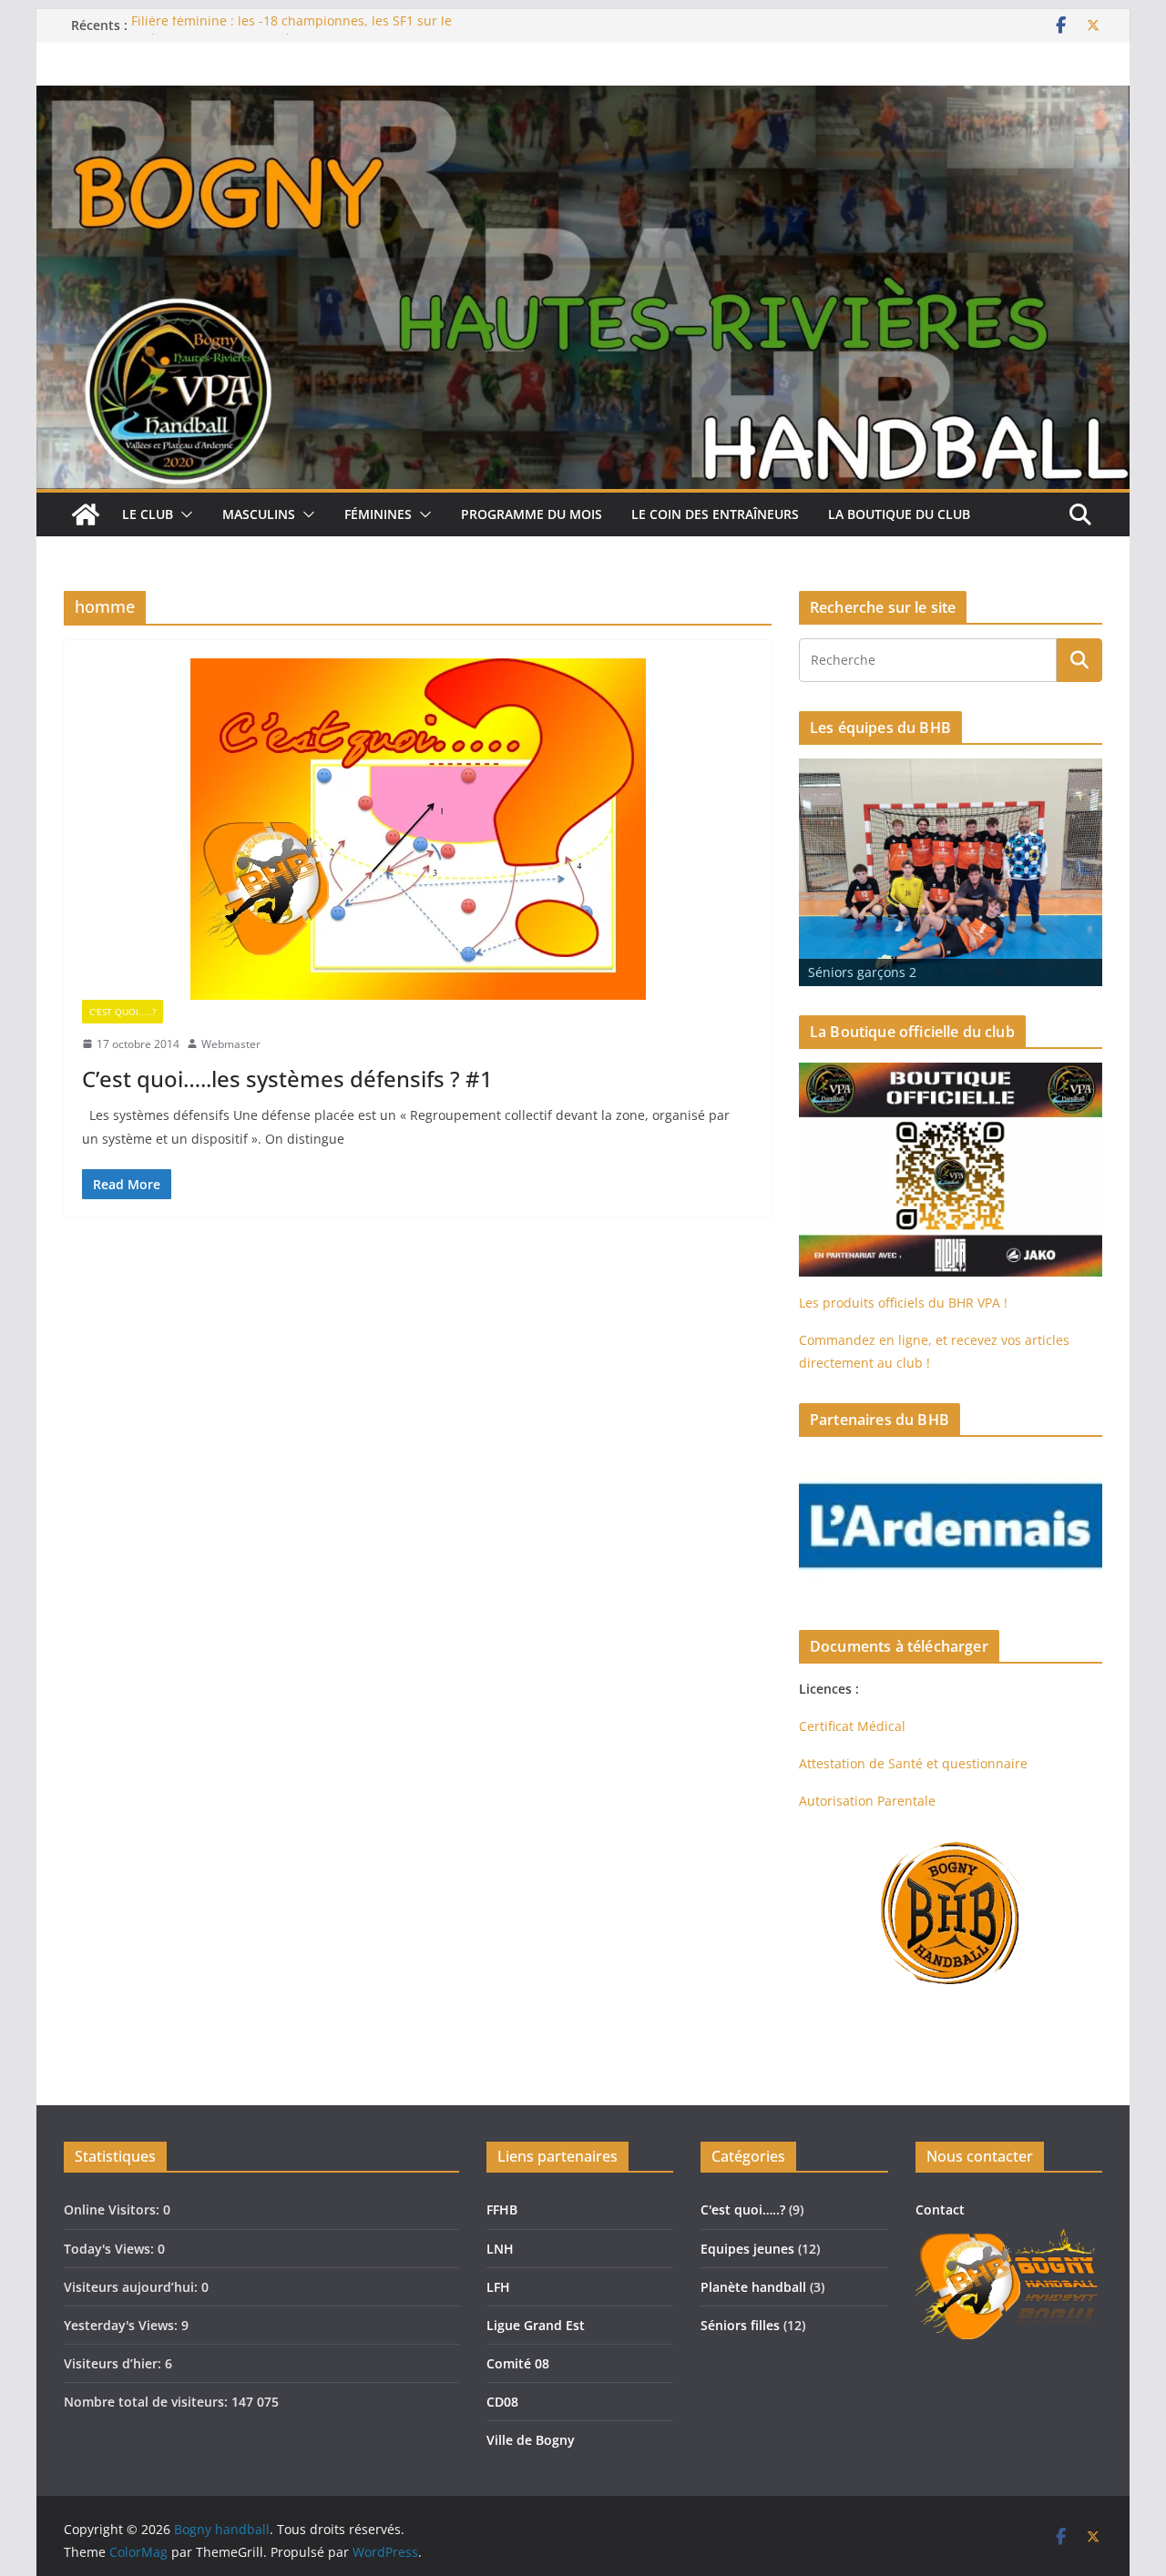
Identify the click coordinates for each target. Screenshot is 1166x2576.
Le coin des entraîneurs (715, 514)
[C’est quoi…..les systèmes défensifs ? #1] (418, 829)
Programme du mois (532, 514)
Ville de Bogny (531, 2440)
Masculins (259, 514)
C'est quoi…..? (743, 2209)
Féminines (378, 514)
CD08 (502, 2402)
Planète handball (753, 2287)
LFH (498, 2287)
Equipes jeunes (747, 2249)
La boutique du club (899, 514)
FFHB (502, 2209)
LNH (500, 2249)
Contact (940, 2209)
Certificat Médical (852, 1726)
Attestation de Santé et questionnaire (913, 1763)
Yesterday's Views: (123, 2325)
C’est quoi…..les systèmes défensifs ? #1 (287, 1079)
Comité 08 (518, 2363)
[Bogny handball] (86, 514)
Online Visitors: (113, 2209)
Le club (148, 514)
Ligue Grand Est (536, 2325)
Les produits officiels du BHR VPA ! (903, 1303)
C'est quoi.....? (123, 1012)
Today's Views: (111, 2249)
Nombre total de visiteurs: (148, 2402)
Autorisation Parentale (867, 1801)
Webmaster (231, 1044)
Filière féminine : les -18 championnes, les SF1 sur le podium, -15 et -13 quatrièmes (291, 34)
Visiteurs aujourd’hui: (133, 2287)
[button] (183, 514)
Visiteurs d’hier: (114, 2363)
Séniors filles (740, 2325)
